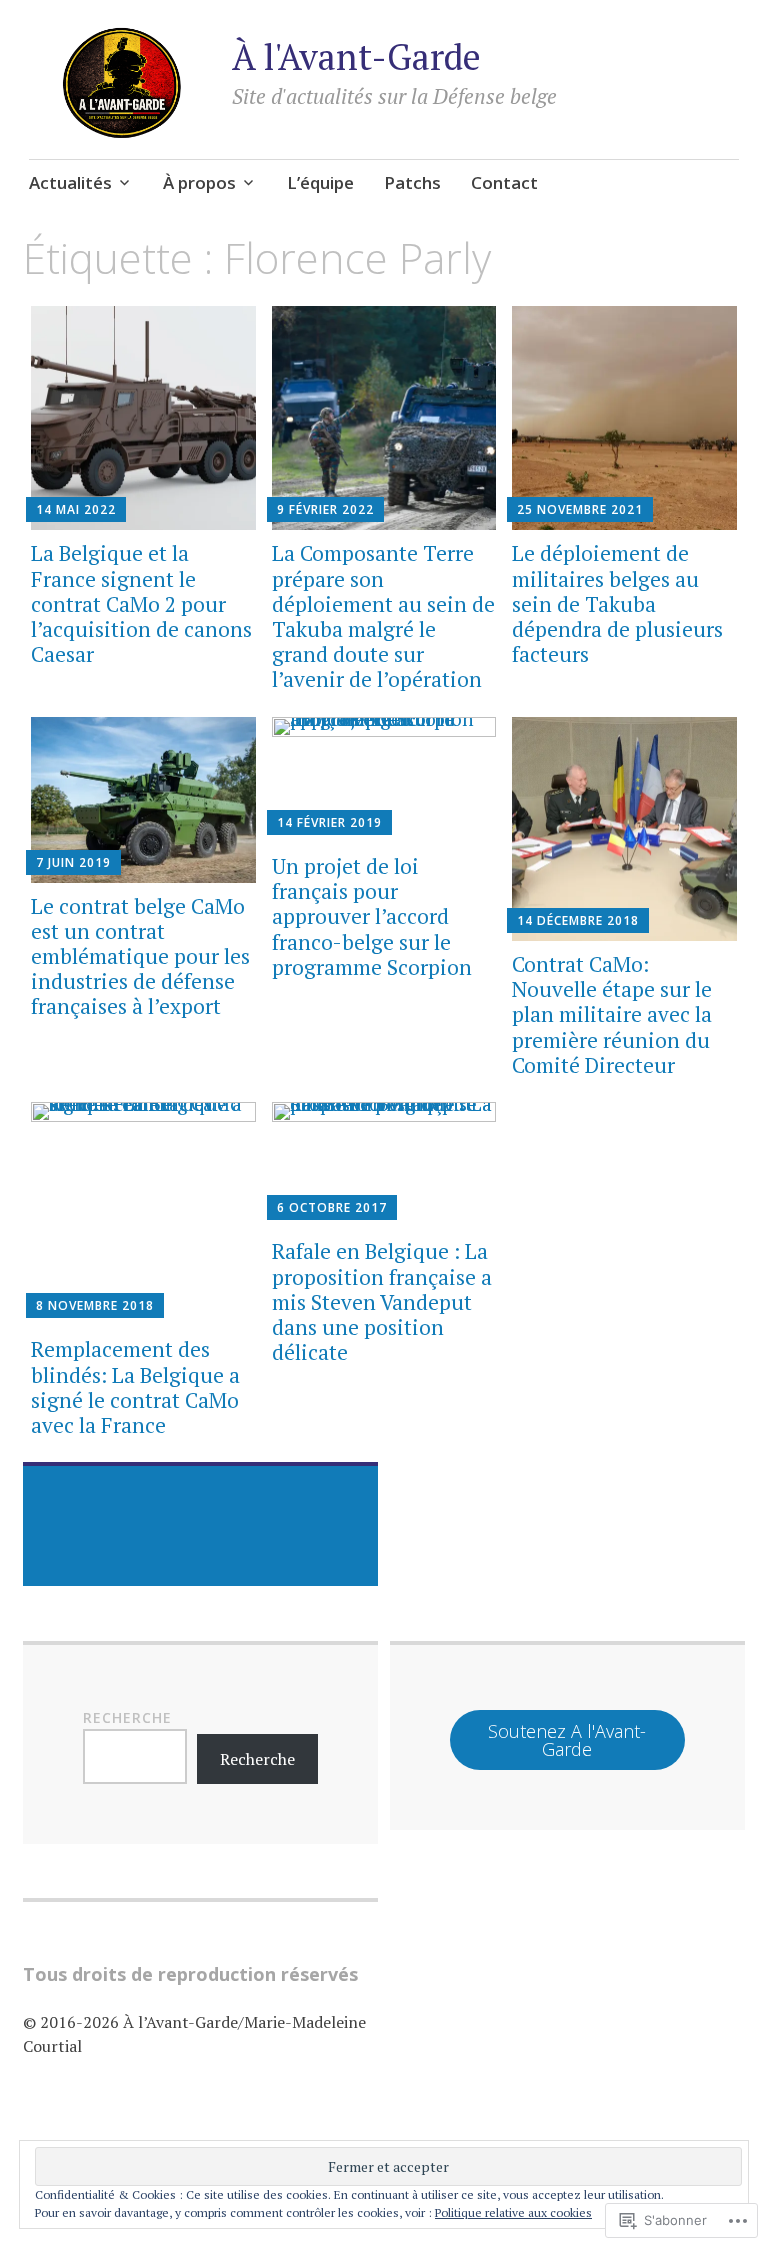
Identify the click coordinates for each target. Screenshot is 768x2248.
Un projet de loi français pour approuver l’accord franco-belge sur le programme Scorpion (372, 916)
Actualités (70, 182)
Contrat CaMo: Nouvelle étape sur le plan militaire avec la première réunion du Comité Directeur (612, 1014)
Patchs (412, 182)
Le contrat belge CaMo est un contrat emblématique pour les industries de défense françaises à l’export (140, 956)
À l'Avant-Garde (356, 56)
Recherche (127, 1717)
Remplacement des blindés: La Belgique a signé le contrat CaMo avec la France (135, 1387)
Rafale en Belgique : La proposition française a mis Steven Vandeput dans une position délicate (382, 1301)
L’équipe (320, 182)
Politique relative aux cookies (513, 2212)
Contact (504, 182)
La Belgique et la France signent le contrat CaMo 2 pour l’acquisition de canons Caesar (141, 603)
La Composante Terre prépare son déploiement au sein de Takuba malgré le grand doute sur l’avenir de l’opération (383, 616)
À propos (199, 182)
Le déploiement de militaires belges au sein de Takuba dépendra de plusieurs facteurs (617, 603)
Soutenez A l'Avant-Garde (567, 1740)
